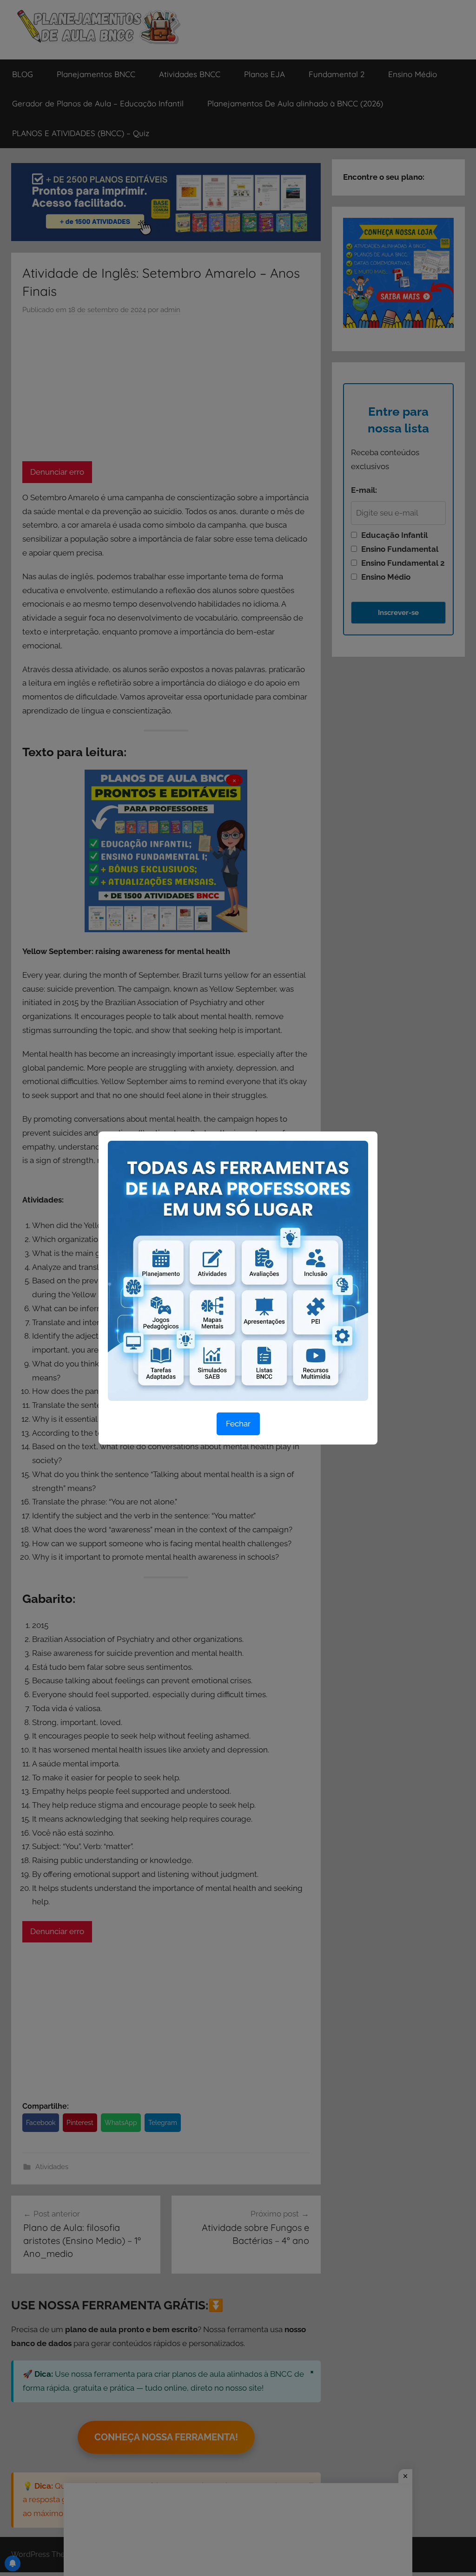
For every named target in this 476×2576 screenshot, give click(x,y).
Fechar (238, 1424)
